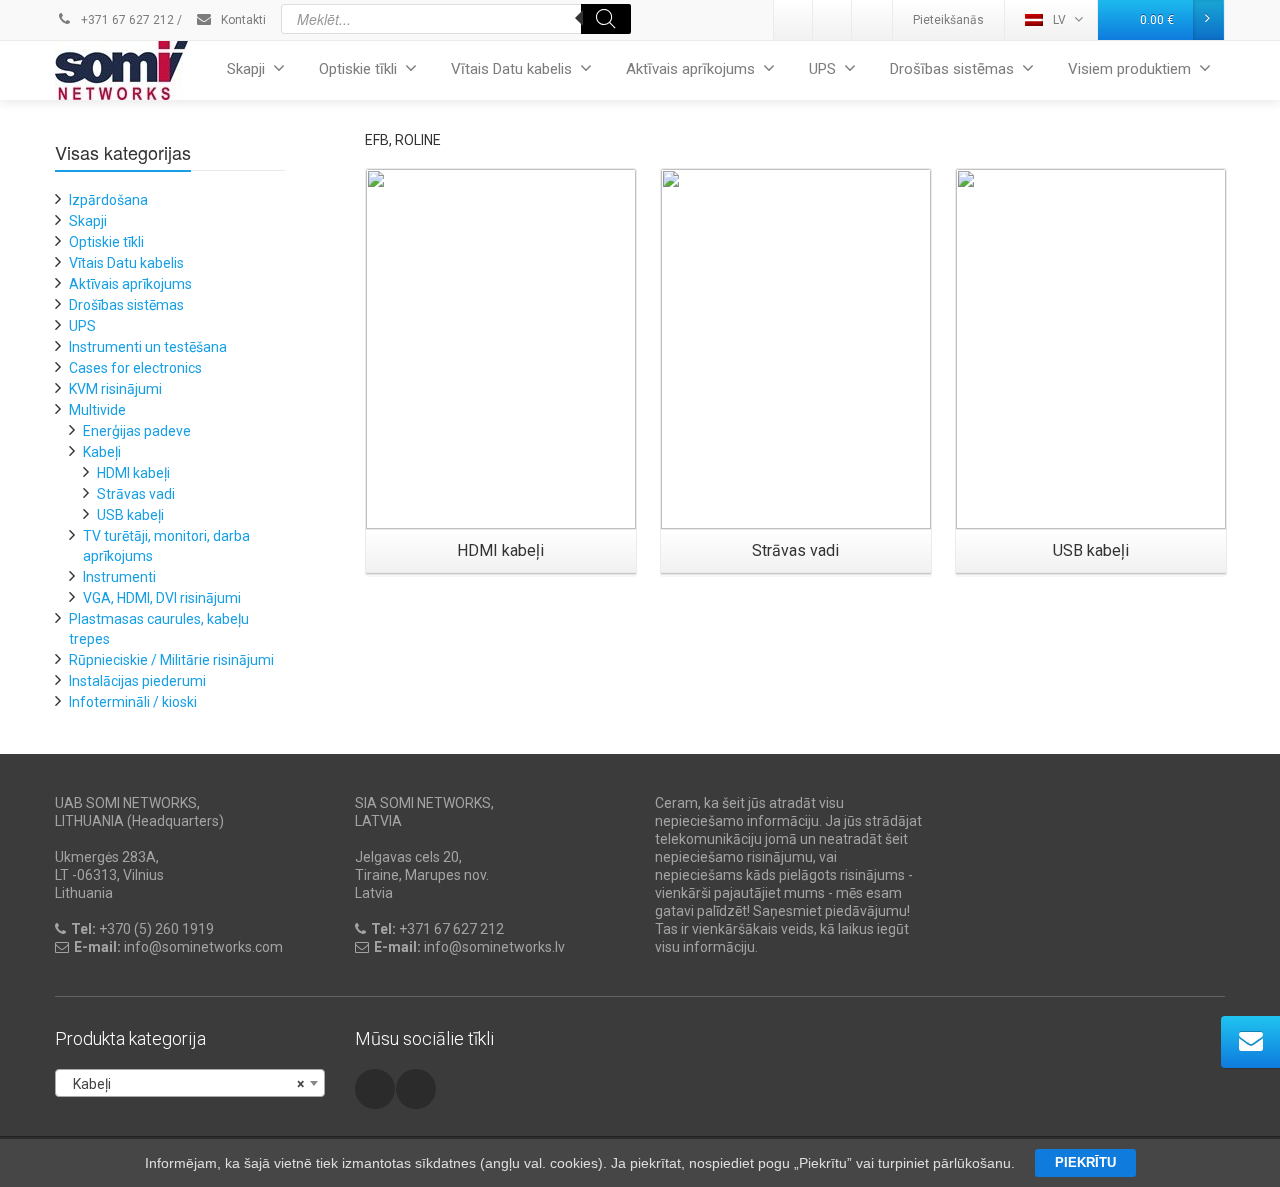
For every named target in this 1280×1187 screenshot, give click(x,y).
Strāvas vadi (136, 494)
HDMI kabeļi (133, 473)
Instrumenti (119, 577)
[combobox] (190, 1083)
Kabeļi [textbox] (184, 1084)
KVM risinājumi (115, 389)
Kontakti (242, 20)
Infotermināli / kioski (133, 702)
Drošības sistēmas (952, 69)
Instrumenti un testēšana (148, 347)
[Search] (606, 19)
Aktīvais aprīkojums (690, 69)
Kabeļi (102, 452)
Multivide (97, 410)
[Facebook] (872, 20)
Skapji (246, 69)
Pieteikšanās (948, 20)
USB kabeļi (130, 515)
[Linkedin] (794, 20)
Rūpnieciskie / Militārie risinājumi (171, 660)
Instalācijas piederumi (137, 681)
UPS (822, 69)
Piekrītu (1085, 1162)
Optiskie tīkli (358, 69)
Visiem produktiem (1129, 69)
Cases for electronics (135, 368)
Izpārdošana (108, 200)
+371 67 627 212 (126, 20)
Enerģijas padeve (137, 431)
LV (1059, 20)
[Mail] (833, 20)
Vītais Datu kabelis (511, 69)
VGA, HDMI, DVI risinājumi (162, 598)
